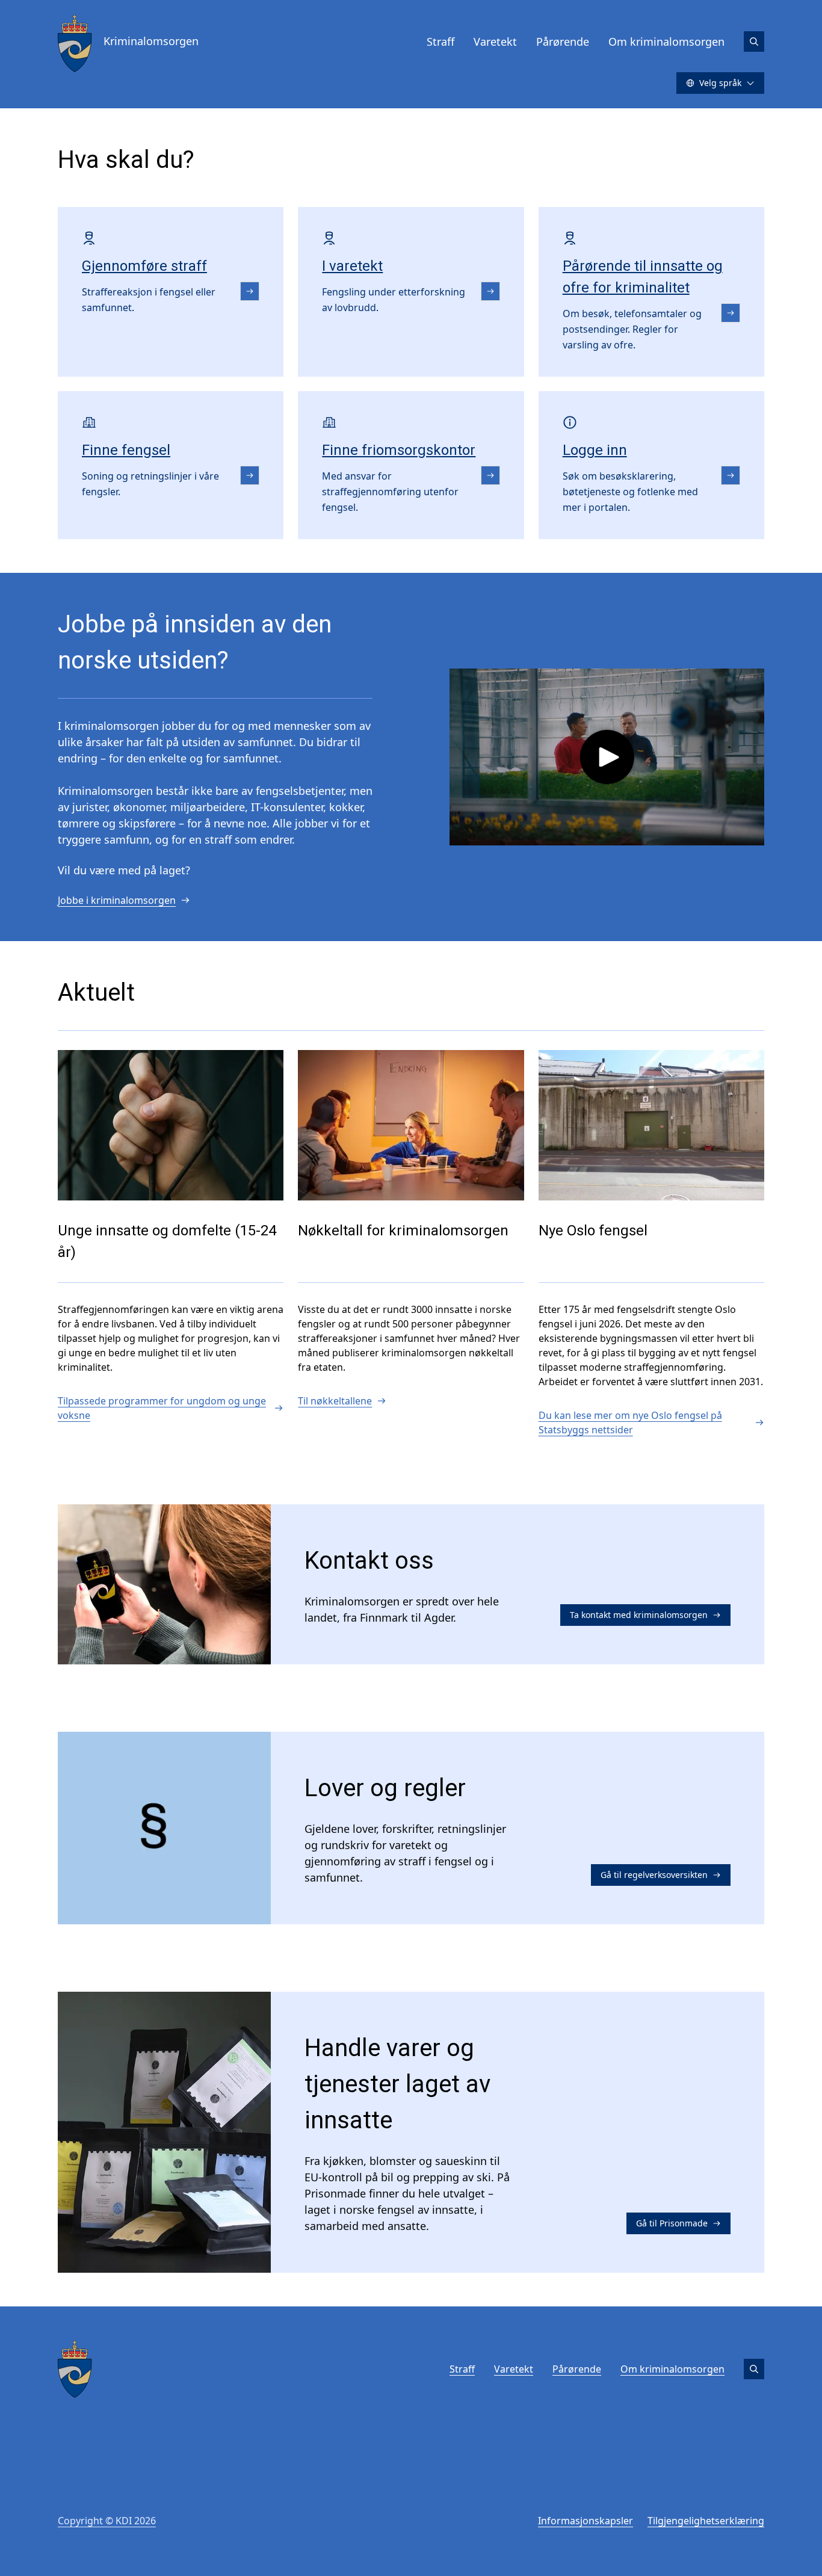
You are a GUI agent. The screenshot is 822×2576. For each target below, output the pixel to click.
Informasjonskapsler (586, 2521)
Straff (440, 42)
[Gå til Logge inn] (731, 475)
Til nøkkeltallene (335, 1401)
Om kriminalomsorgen (666, 42)
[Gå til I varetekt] (490, 291)
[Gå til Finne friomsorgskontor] (490, 475)
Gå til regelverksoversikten (654, 1875)
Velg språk (720, 83)
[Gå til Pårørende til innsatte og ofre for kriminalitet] (731, 313)
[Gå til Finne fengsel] (250, 475)
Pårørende (563, 42)
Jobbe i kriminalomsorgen (117, 900)
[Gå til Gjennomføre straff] (250, 291)
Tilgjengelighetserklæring (706, 2521)
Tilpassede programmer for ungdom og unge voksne (162, 1408)
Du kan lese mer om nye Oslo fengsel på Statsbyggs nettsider (630, 1422)
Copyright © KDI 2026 (107, 2521)
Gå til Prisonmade (672, 2223)
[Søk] (754, 42)
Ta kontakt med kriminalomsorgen (639, 1615)
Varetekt (495, 42)
